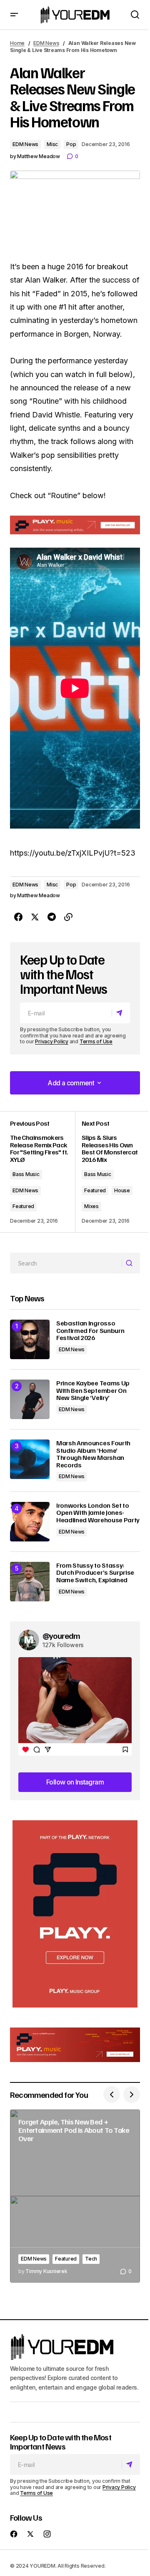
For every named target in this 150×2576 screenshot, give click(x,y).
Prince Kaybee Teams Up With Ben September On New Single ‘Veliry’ (93, 1391)
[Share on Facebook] (18, 917)
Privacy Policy (52, 1041)
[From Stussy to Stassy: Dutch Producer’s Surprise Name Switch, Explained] (30, 1582)
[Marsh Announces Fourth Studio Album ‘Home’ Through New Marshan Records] (30, 1459)
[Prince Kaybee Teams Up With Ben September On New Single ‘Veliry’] (30, 1399)
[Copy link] (68, 917)
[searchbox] (66, 1263)
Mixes (91, 1206)
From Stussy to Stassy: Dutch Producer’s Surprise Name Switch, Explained (95, 1573)
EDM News (46, 43)
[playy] (75, 525)
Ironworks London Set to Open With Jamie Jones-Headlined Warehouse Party (98, 1513)
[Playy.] (75, 2045)
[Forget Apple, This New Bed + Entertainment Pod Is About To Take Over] (75, 2196)
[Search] (131, 1263)
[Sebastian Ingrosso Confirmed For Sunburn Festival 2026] (30, 1339)
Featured (23, 1206)
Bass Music (26, 1174)
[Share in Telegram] (52, 917)
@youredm (61, 1635)
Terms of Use (96, 1041)
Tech (91, 2259)
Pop (71, 144)
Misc (52, 144)
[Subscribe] (121, 1013)
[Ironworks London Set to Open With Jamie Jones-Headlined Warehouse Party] (30, 1522)
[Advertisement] (75, 1914)
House (122, 1190)
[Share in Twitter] (35, 917)
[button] (14, 15)
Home (17, 43)
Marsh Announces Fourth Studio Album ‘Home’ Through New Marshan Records (93, 1454)
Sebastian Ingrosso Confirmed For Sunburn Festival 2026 (90, 1331)
